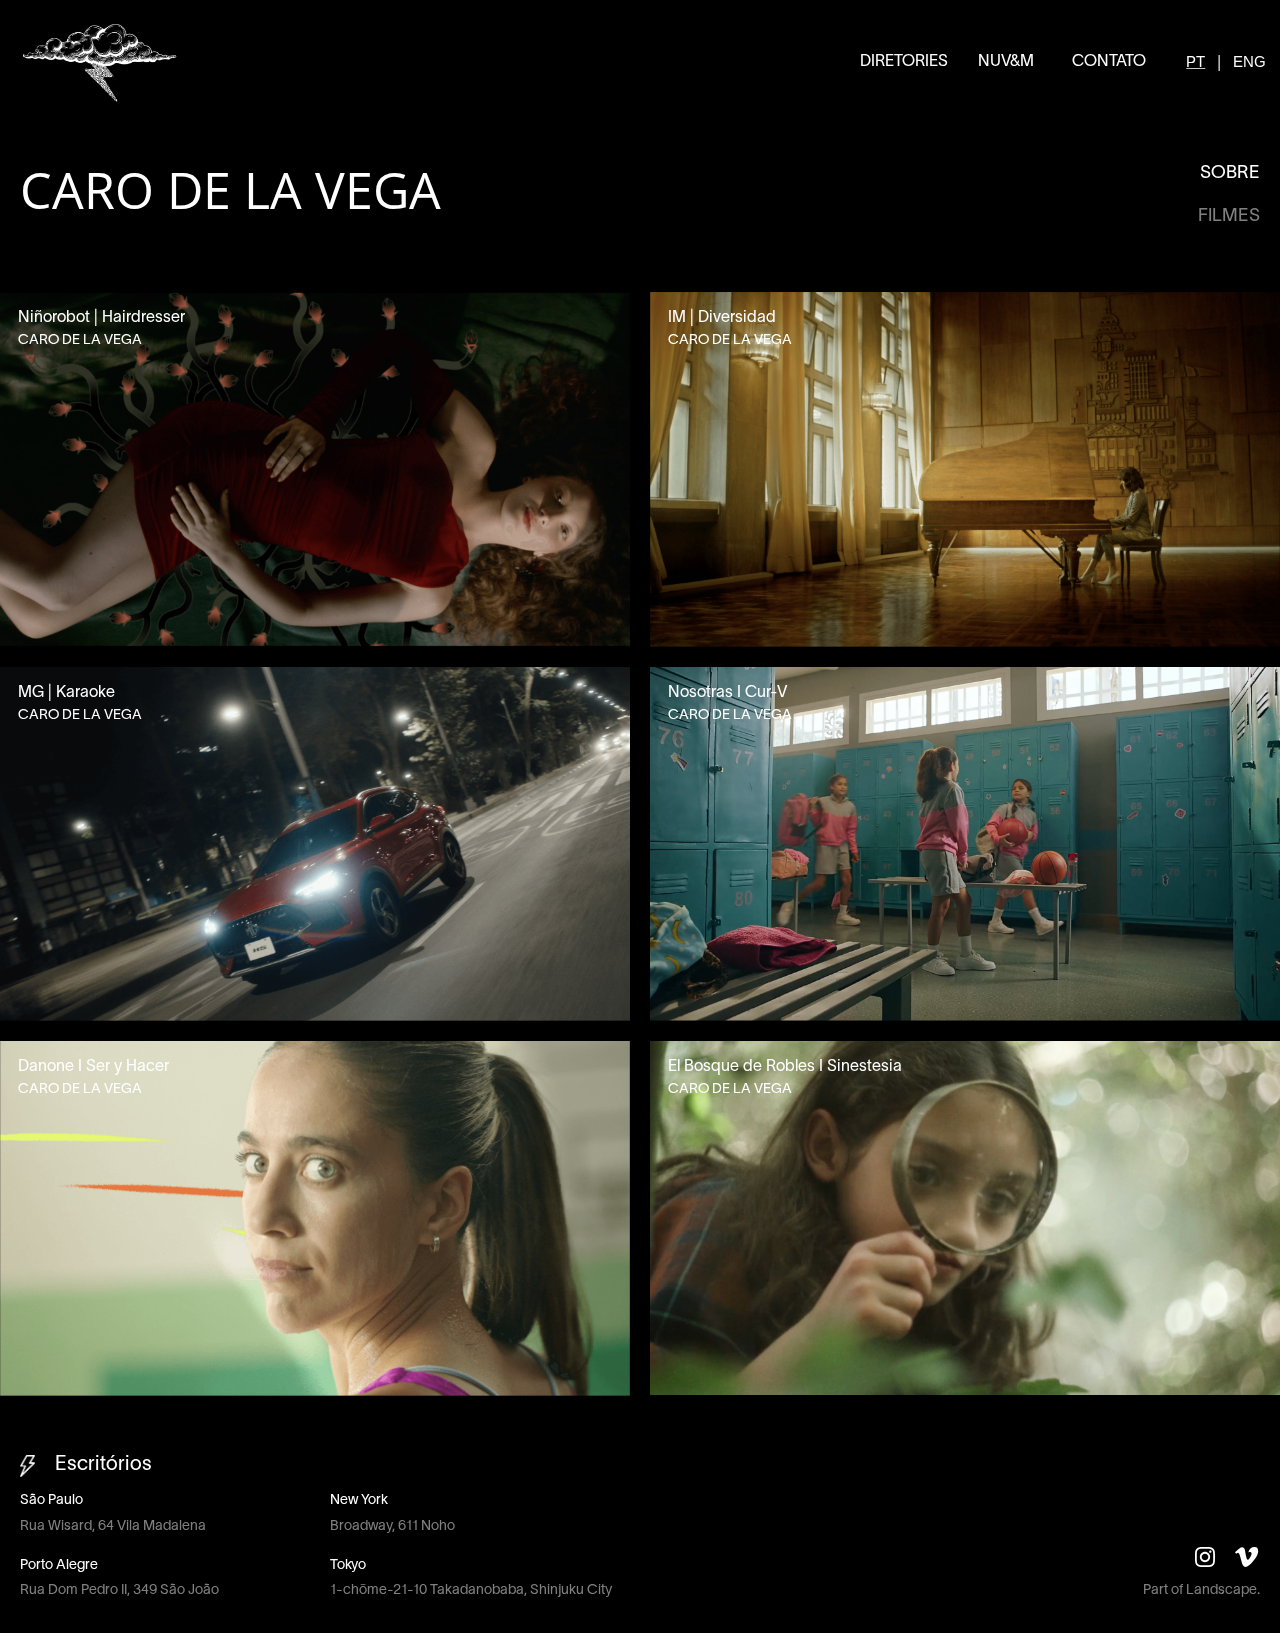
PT (1195, 61)
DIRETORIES (904, 62)
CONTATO (1109, 62)
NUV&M (1006, 62)
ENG (1249, 61)
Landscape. (1223, 1590)
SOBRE (1230, 173)
